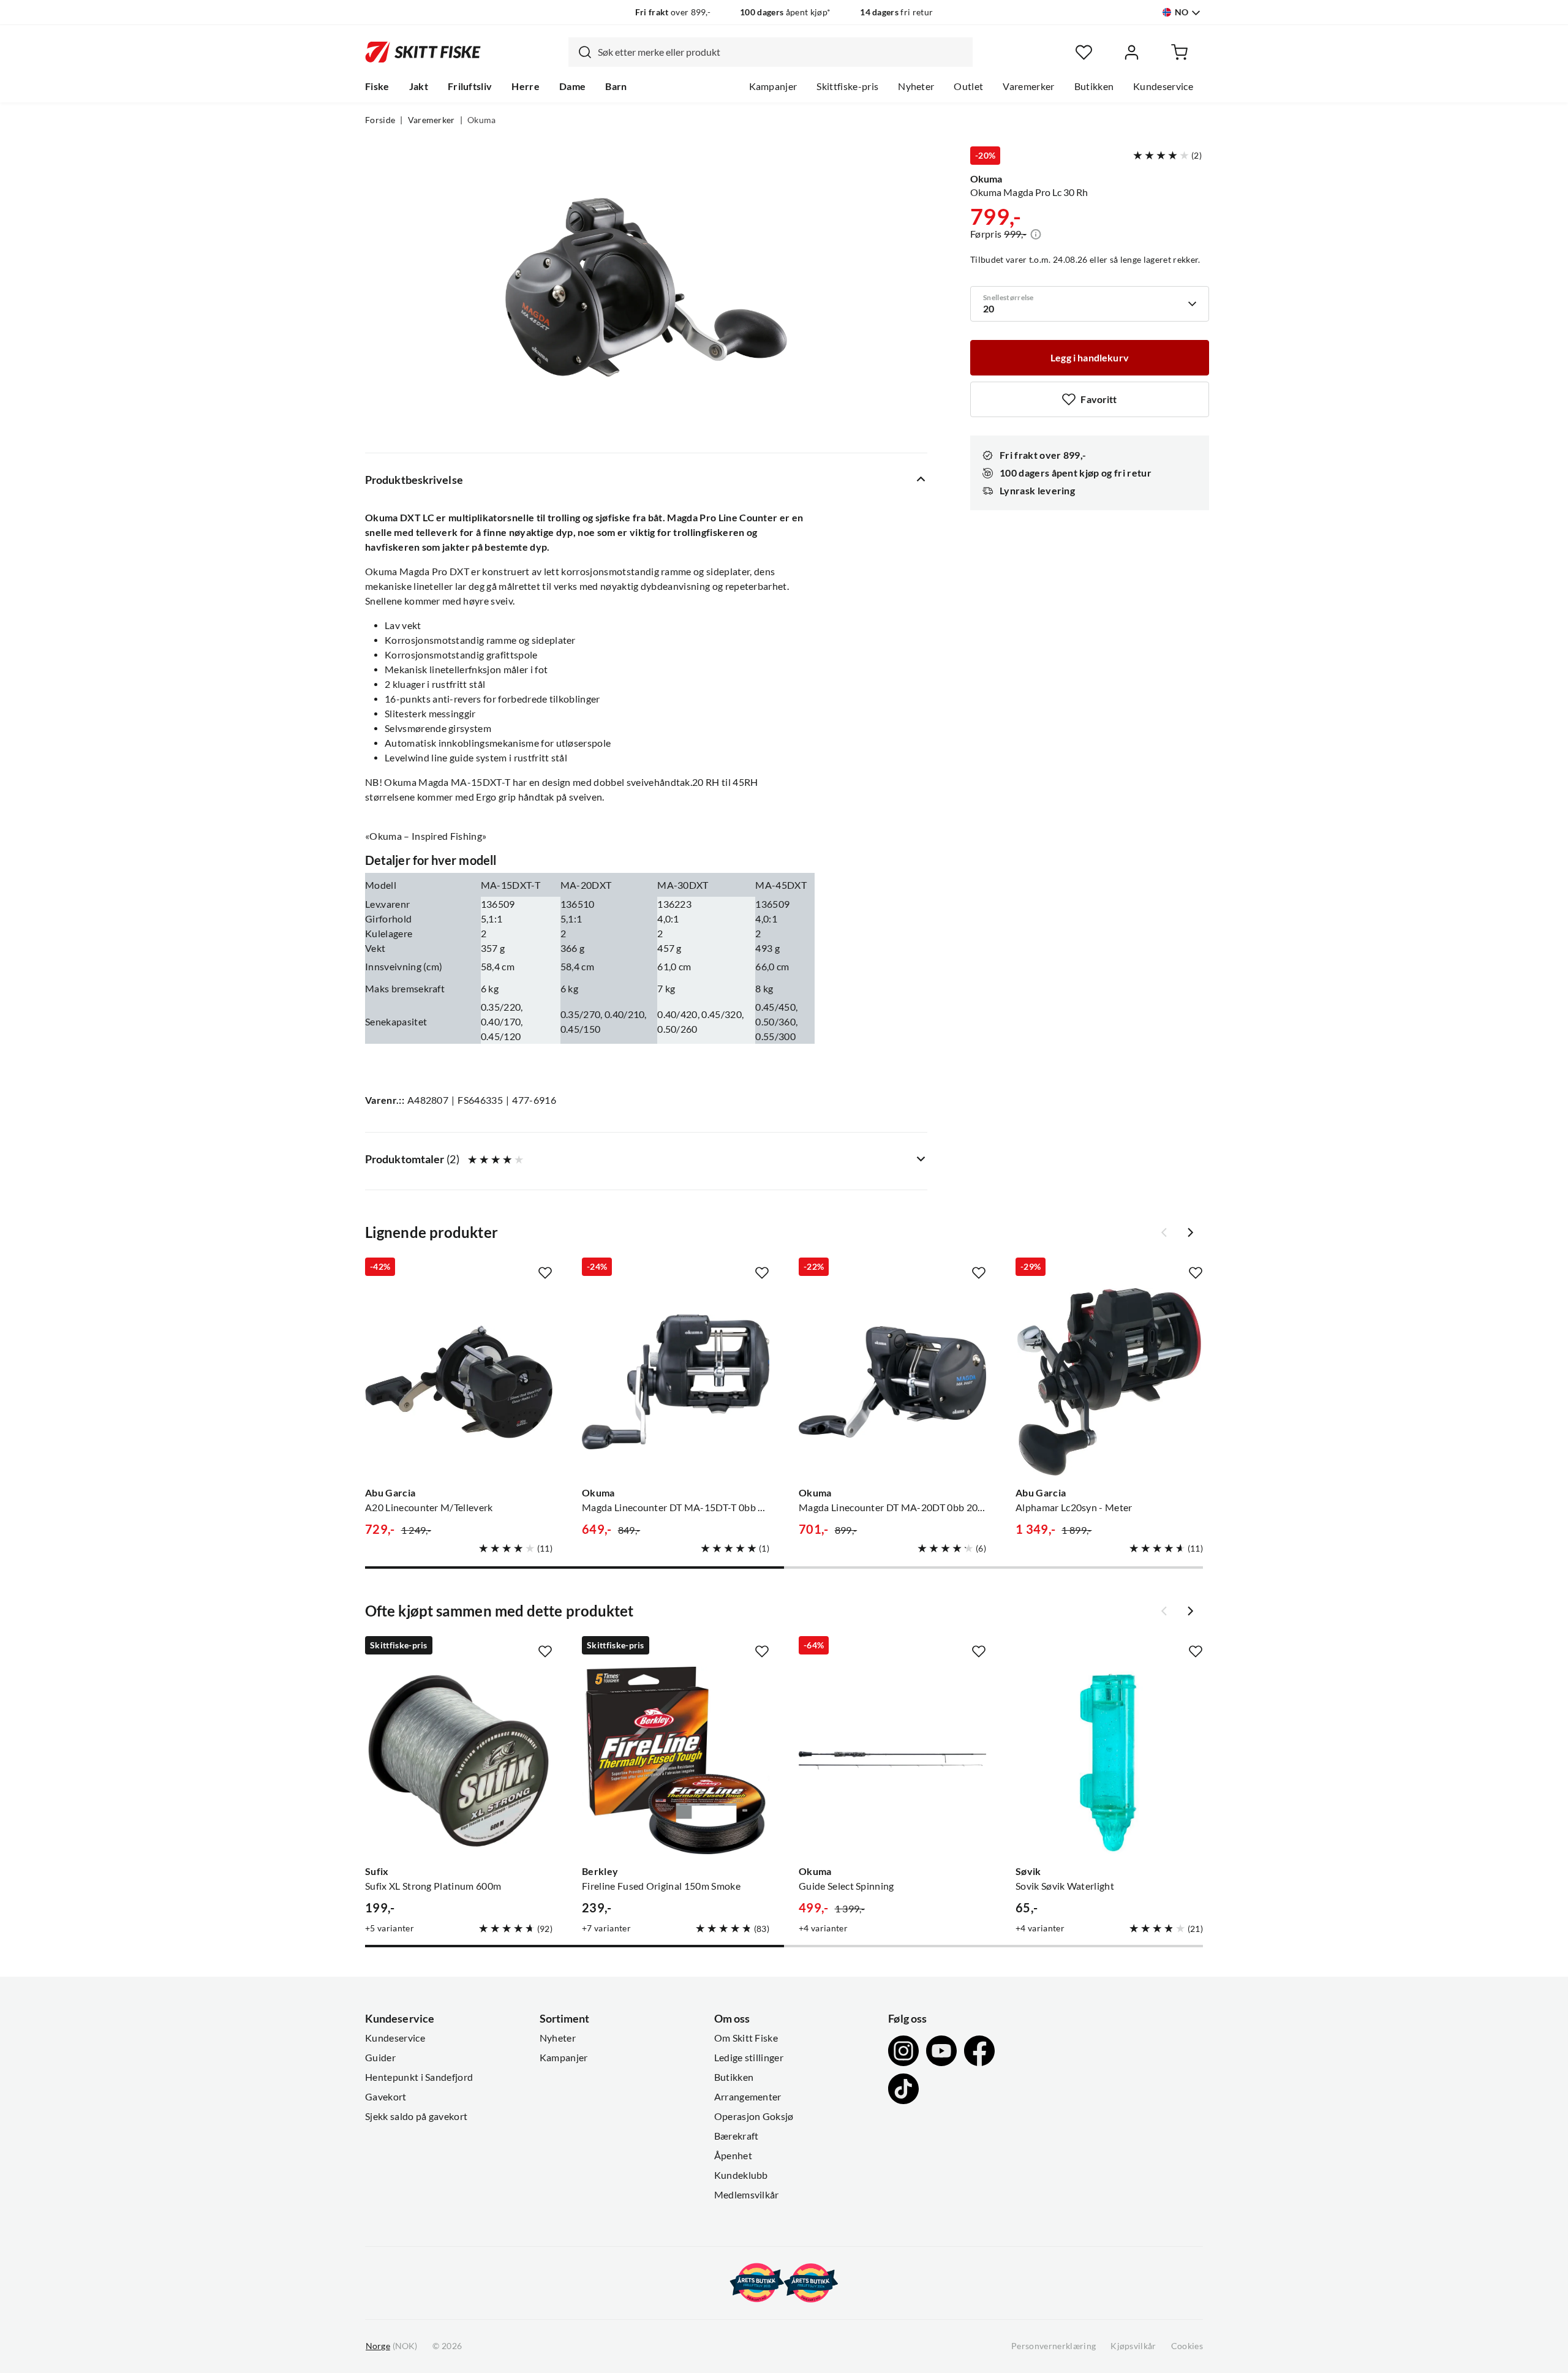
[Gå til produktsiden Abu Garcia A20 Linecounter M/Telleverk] (459, 1382)
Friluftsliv (470, 86)
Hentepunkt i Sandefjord (419, 2077)
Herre (526, 86)
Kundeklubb (741, 2175)
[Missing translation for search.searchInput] (580, 52)
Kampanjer (773, 86)
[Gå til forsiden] (423, 52)
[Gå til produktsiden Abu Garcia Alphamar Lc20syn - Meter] (1109, 1382)
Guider (380, 2058)
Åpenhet (733, 2156)
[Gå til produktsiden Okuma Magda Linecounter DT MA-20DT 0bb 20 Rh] (892, 1382)
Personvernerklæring (1053, 2346)
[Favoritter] (1084, 52)
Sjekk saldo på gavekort (416, 2116)
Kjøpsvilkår (1133, 2346)
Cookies (1187, 2346)
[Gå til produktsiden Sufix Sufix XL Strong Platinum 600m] (459, 1760)
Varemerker (1028, 86)
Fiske (377, 86)
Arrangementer (748, 2097)
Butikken (1094, 86)
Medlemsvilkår (747, 2195)
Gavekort (386, 2097)
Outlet (968, 86)
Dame (572, 86)
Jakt (419, 86)
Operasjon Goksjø (754, 2116)
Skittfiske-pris (847, 86)
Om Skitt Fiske (746, 2038)
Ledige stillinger (749, 2058)
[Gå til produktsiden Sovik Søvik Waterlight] (1109, 1760)
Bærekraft (737, 2136)
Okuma (482, 120)
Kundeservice (1163, 86)
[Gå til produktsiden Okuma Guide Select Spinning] (892, 1760)
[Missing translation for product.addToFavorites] (545, 1273)
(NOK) (391, 2346)
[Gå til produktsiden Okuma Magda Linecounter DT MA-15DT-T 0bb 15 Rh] (676, 1382)
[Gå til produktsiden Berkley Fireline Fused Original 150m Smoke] (676, 1760)
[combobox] (771, 52)
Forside (380, 120)
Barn (616, 86)
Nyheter (916, 86)
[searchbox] (782, 52)
